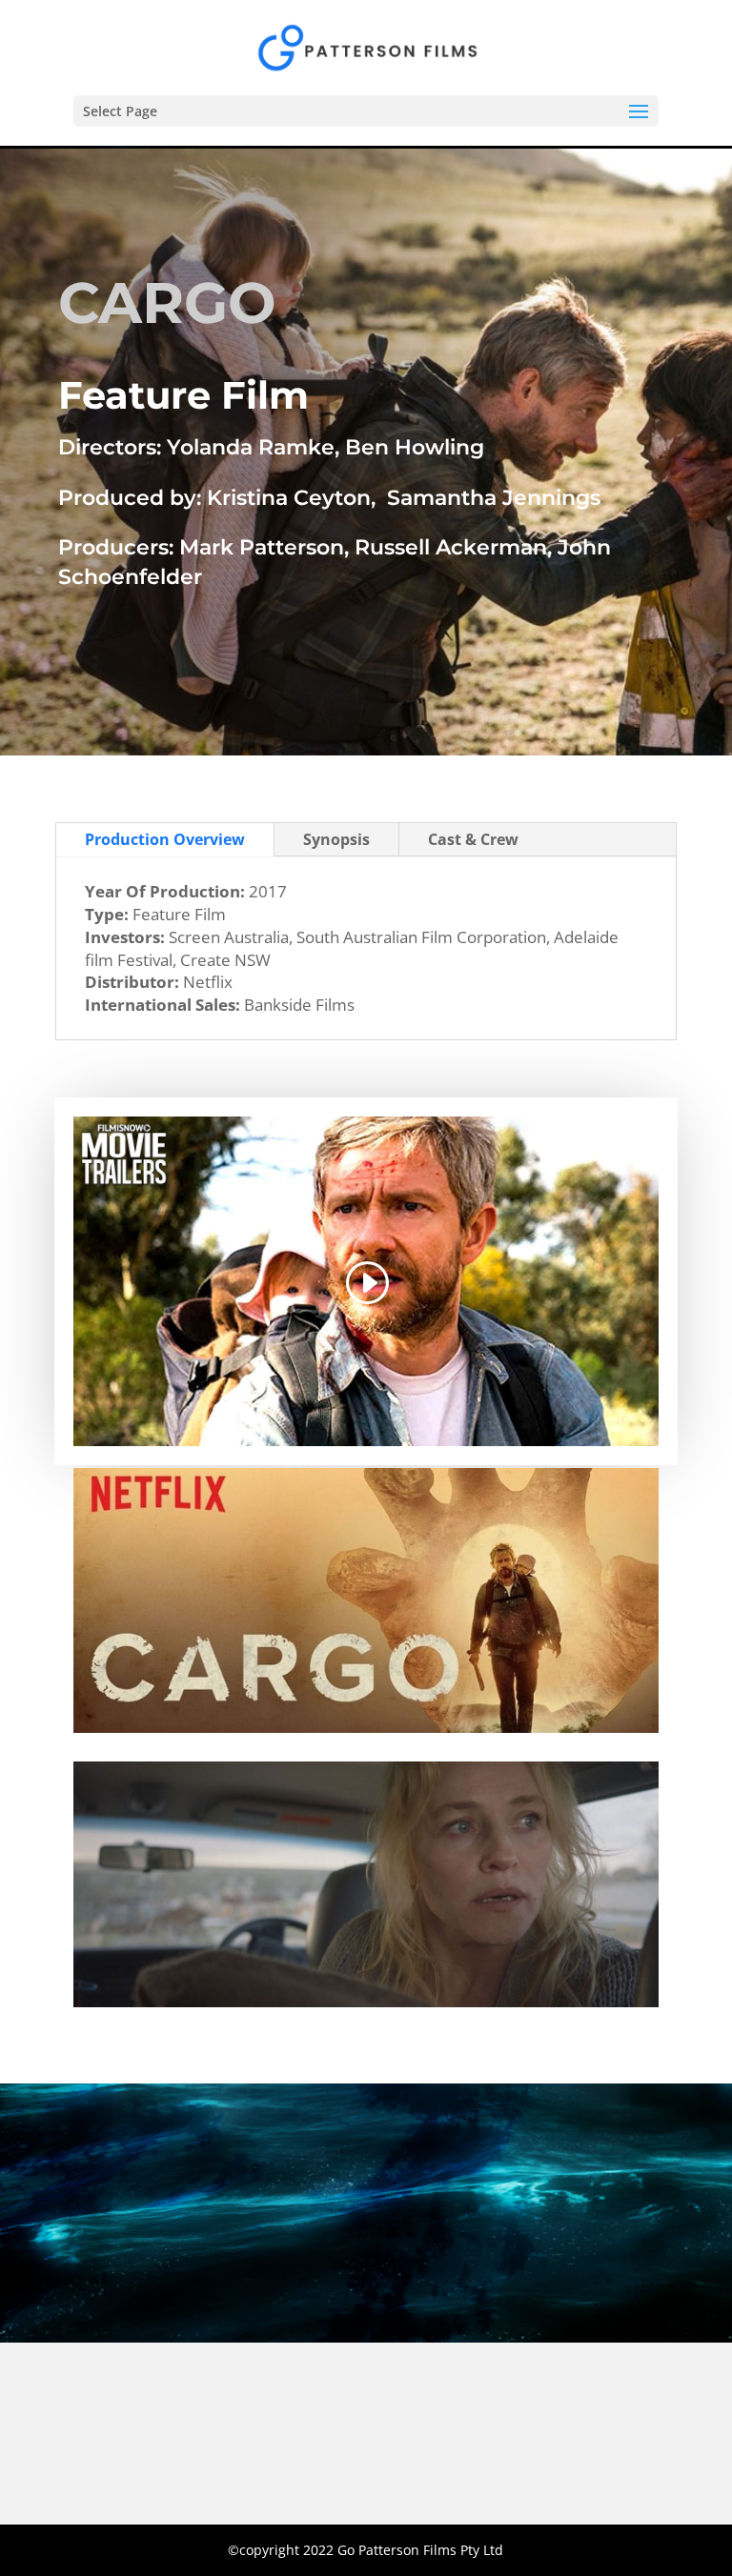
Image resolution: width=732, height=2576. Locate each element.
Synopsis (336, 839)
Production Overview (165, 839)
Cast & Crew (473, 839)
